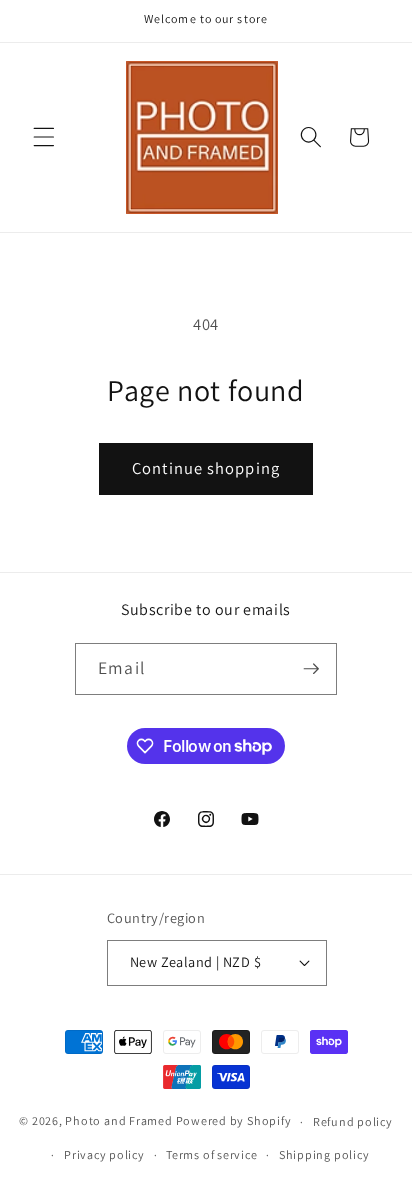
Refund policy (353, 1121)
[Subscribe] (311, 669)
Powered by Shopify (234, 1121)
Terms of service (211, 1154)
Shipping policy (324, 1154)
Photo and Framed (118, 1121)
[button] (44, 137)
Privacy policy (104, 1154)
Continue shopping (206, 468)
